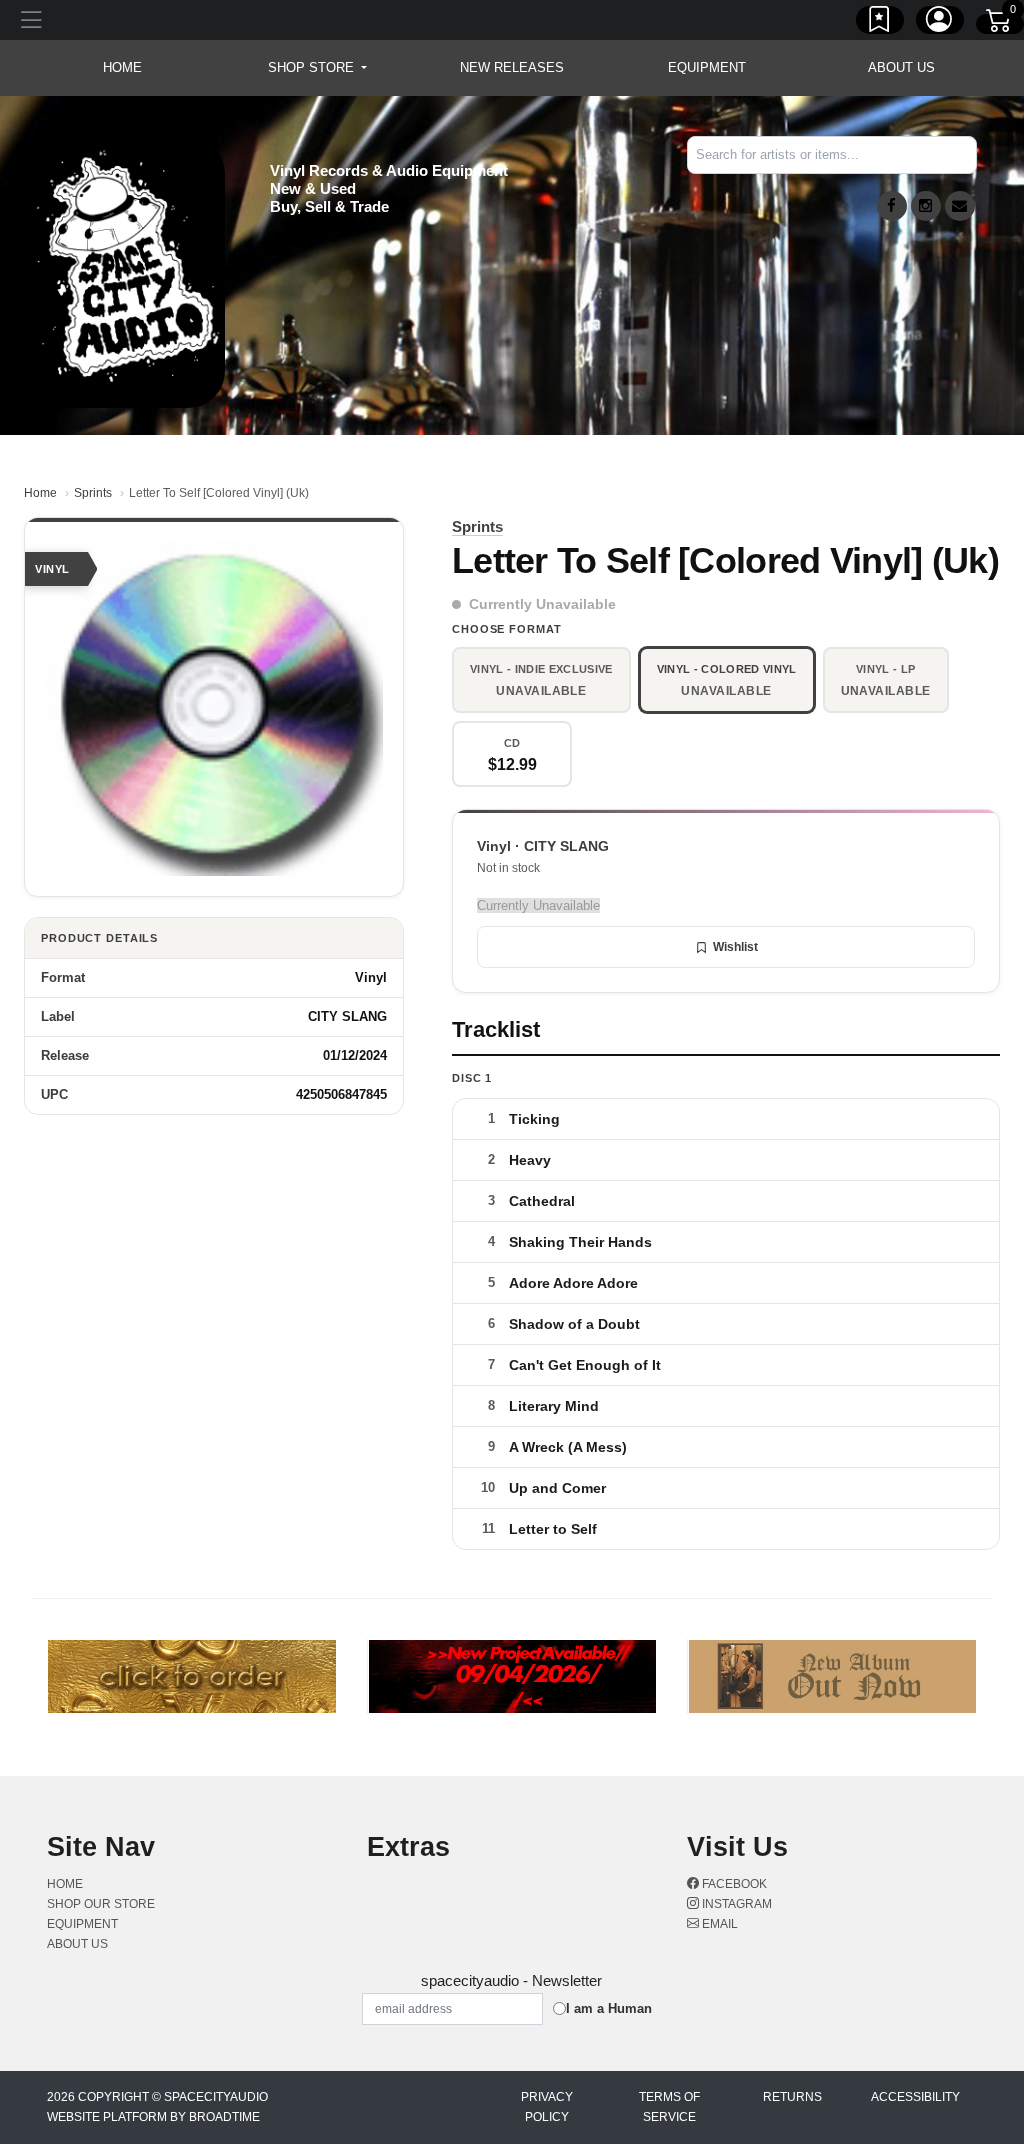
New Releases (512, 67)
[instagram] (926, 206)
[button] (317, 68)
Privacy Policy (547, 2107)
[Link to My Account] (940, 23)
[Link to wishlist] (880, 23)
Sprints (93, 493)
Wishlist (735, 947)
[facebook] (892, 206)
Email (718, 1924)
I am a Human (609, 2008)
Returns (792, 2097)
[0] (1000, 24)
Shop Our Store (101, 1904)
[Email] (960, 206)
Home (40, 493)
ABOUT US (901, 67)
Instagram (735, 1904)
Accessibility (915, 2097)
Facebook (733, 1884)
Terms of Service (669, 2107)
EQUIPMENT (707, 67)
